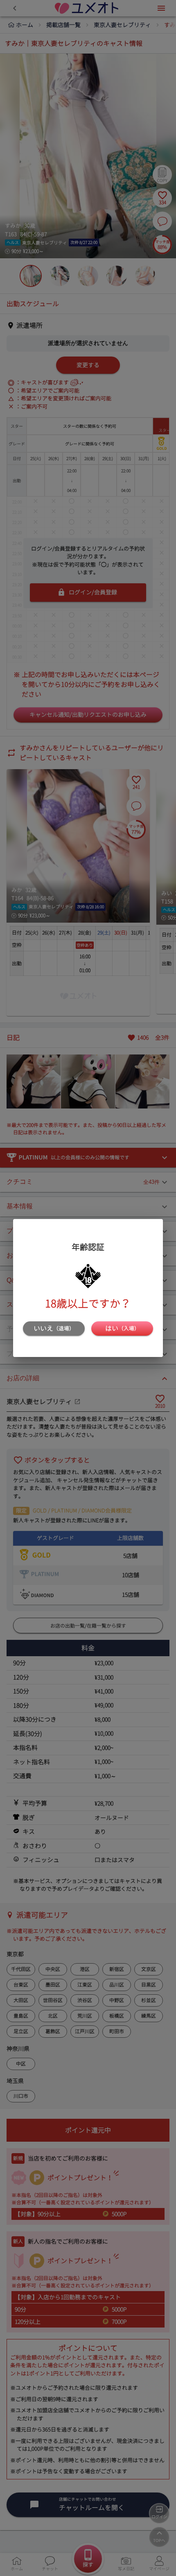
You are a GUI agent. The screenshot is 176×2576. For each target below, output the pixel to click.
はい (122, 1328)
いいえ (54, 1328)
